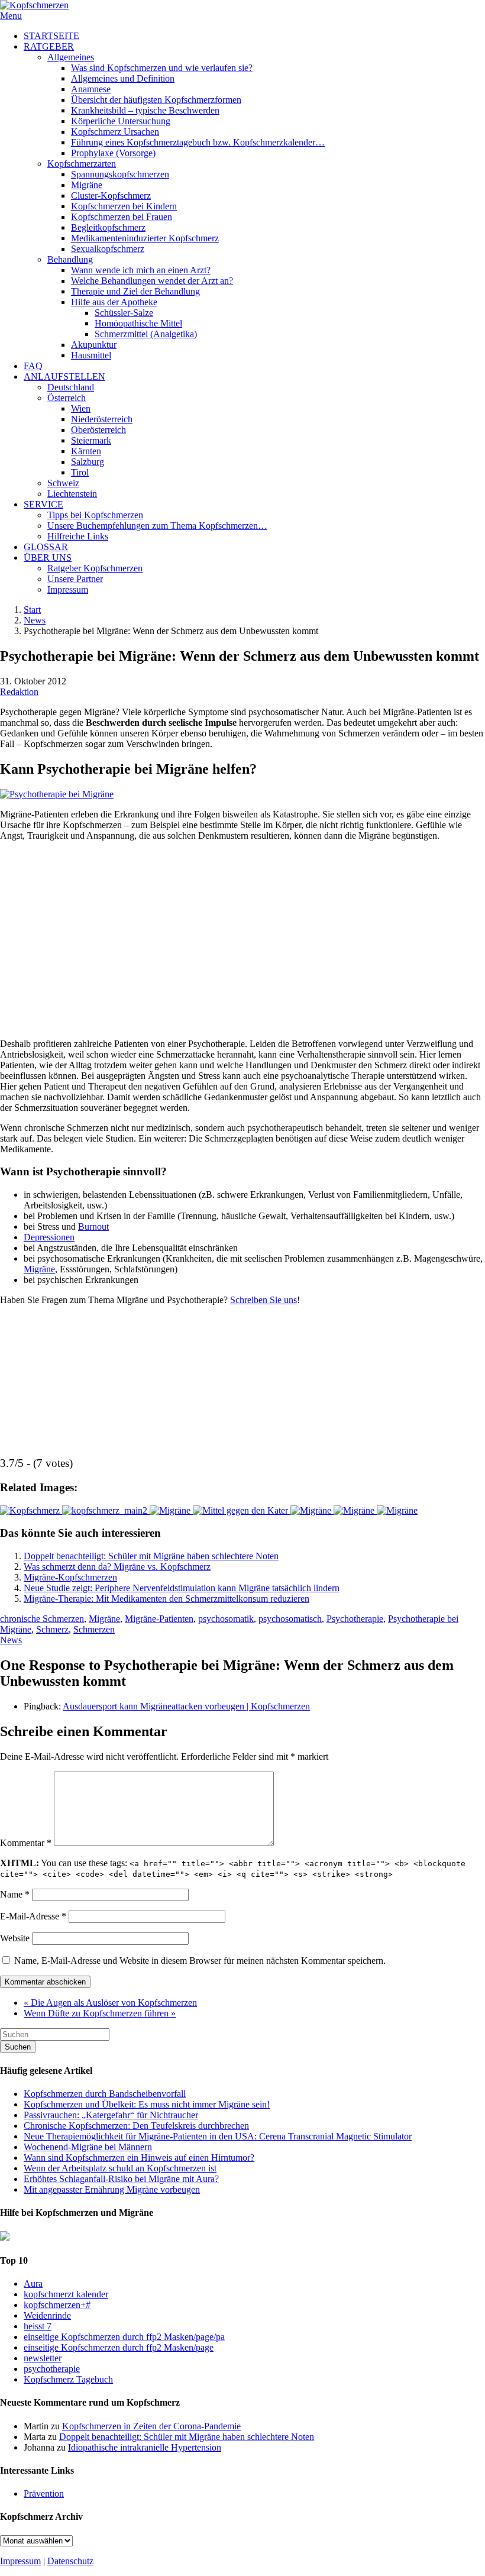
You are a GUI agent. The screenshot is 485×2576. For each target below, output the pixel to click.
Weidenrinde (47, 2315)
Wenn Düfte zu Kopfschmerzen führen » (100, 2013)
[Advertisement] (242, 935)
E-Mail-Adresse (33, 1916)
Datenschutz (70, 2561)
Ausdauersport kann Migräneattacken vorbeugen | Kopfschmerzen (186, 1706)
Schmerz (52, 1629)
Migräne (39, 1269)
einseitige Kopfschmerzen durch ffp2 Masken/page (119, 2347)
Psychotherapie (355, 1619)
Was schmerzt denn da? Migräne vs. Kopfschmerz (117, 1567)
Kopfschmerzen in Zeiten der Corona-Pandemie (151, 2426)
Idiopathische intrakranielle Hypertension (145, 2447)
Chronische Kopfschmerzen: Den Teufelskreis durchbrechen (136, 2126)
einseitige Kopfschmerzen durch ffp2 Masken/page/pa (124, 2337)
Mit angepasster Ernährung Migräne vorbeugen (112, 2189)
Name (15, 1894)
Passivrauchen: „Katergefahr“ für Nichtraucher (111, 2115)
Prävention (44, 2493)
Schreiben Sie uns (263, 1300)
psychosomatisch (290, 1619)
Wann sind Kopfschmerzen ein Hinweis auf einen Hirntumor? (139, 2158)
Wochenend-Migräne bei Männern (88, 2147)
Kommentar (26, 1843)
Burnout (93, 1226)
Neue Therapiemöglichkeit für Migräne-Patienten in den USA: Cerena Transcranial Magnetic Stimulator (218, 2136)
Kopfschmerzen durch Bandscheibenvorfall (105, 2094)
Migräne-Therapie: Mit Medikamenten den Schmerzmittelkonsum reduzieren (166, 1599)
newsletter (43, 2358)
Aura (33, 2284)
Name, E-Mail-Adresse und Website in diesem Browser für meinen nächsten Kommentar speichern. (200, 1961)
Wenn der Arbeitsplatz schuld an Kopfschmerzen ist (120, 2168)
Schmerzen (94, 1629)
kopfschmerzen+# (57, 2305)
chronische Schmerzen (42, 1619)
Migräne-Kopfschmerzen (70, 1577)
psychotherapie (52, 2369)
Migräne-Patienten (159, 1619)
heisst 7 (38, 2326)
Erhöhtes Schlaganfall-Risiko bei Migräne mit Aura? (121, 2179)
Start (32, 610)
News (35, 620)
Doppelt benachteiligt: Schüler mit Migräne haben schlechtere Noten (151, 1556)
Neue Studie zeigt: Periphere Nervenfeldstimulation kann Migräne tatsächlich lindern (182, 1588)
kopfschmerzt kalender (66, 2294)
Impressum (20, 2561)
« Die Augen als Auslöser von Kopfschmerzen (110, 2003)
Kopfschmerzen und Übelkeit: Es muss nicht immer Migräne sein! (147, 2104)
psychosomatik (226, 1619)
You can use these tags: (233, 1868)
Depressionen (49, 1237)
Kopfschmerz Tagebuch (68, 2379)
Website (15, 1938)
